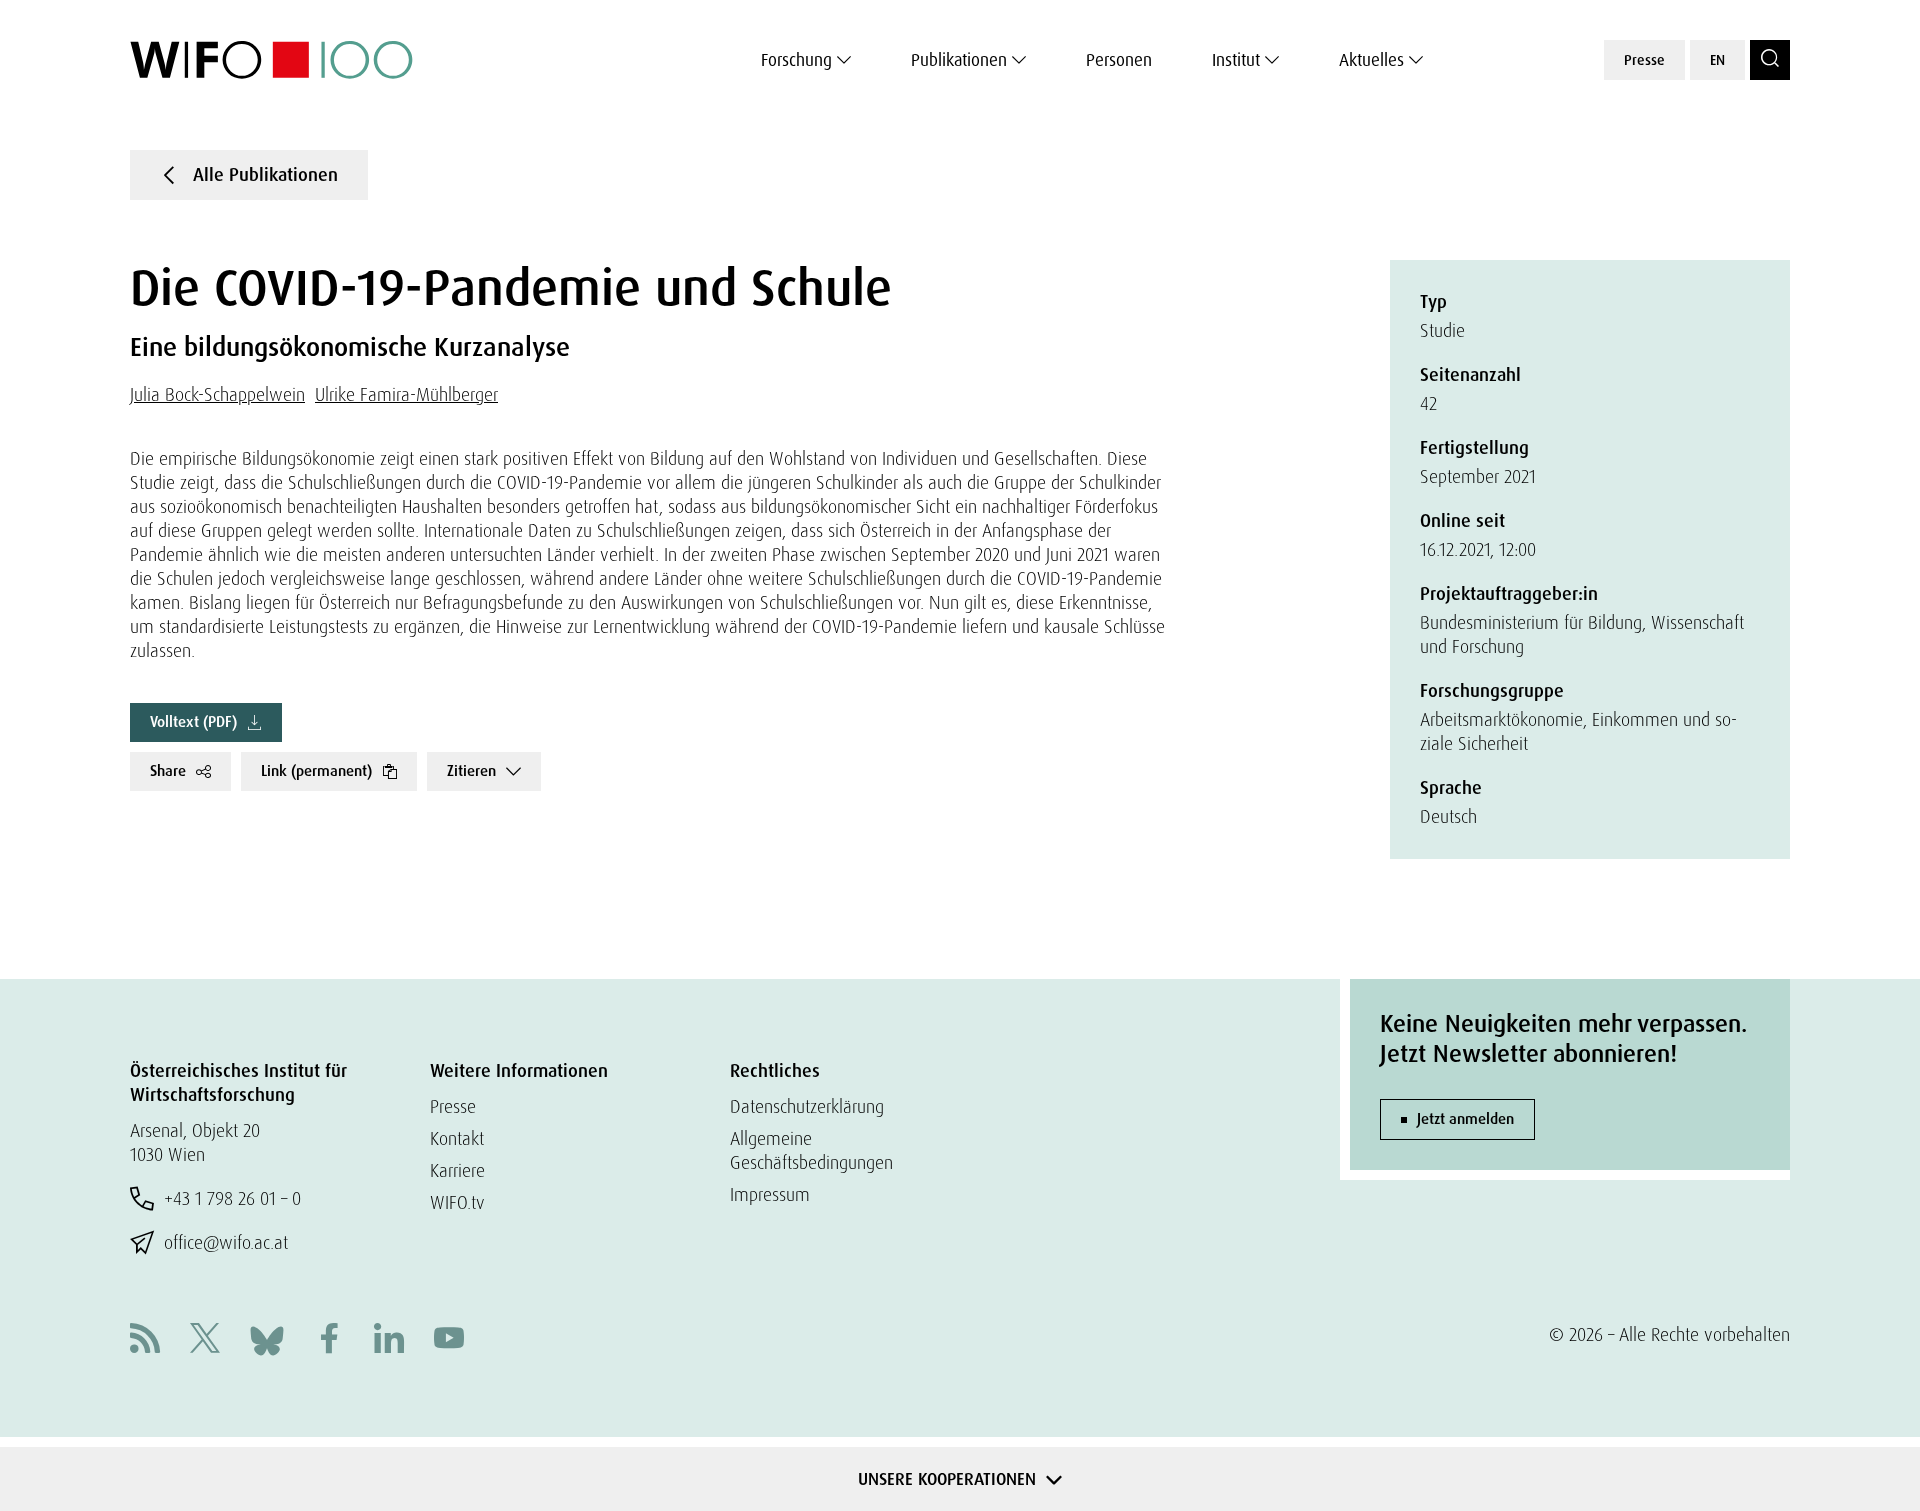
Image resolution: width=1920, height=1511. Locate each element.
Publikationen (959, 60)
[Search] (1770, 60)
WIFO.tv (457, 1202)
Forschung (796, 60)
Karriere (457, 1170)
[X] (205, 1340)
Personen (1119, 60)
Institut (1236, 60)
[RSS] (145, 1340)
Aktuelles (1371, 60)
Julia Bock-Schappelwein (217, 394)
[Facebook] (329, 1340)
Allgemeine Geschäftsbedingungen (811, 1150)
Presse (1644, 60)
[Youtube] (449, 1340)
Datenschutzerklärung (807, 1106)
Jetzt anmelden (1465, 1119)
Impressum (770, 1194)
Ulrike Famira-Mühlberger (406, 394)
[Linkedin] (389, 1340)
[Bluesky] (267, 1338)
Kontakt (457, 1138)
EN (1717, 60)
